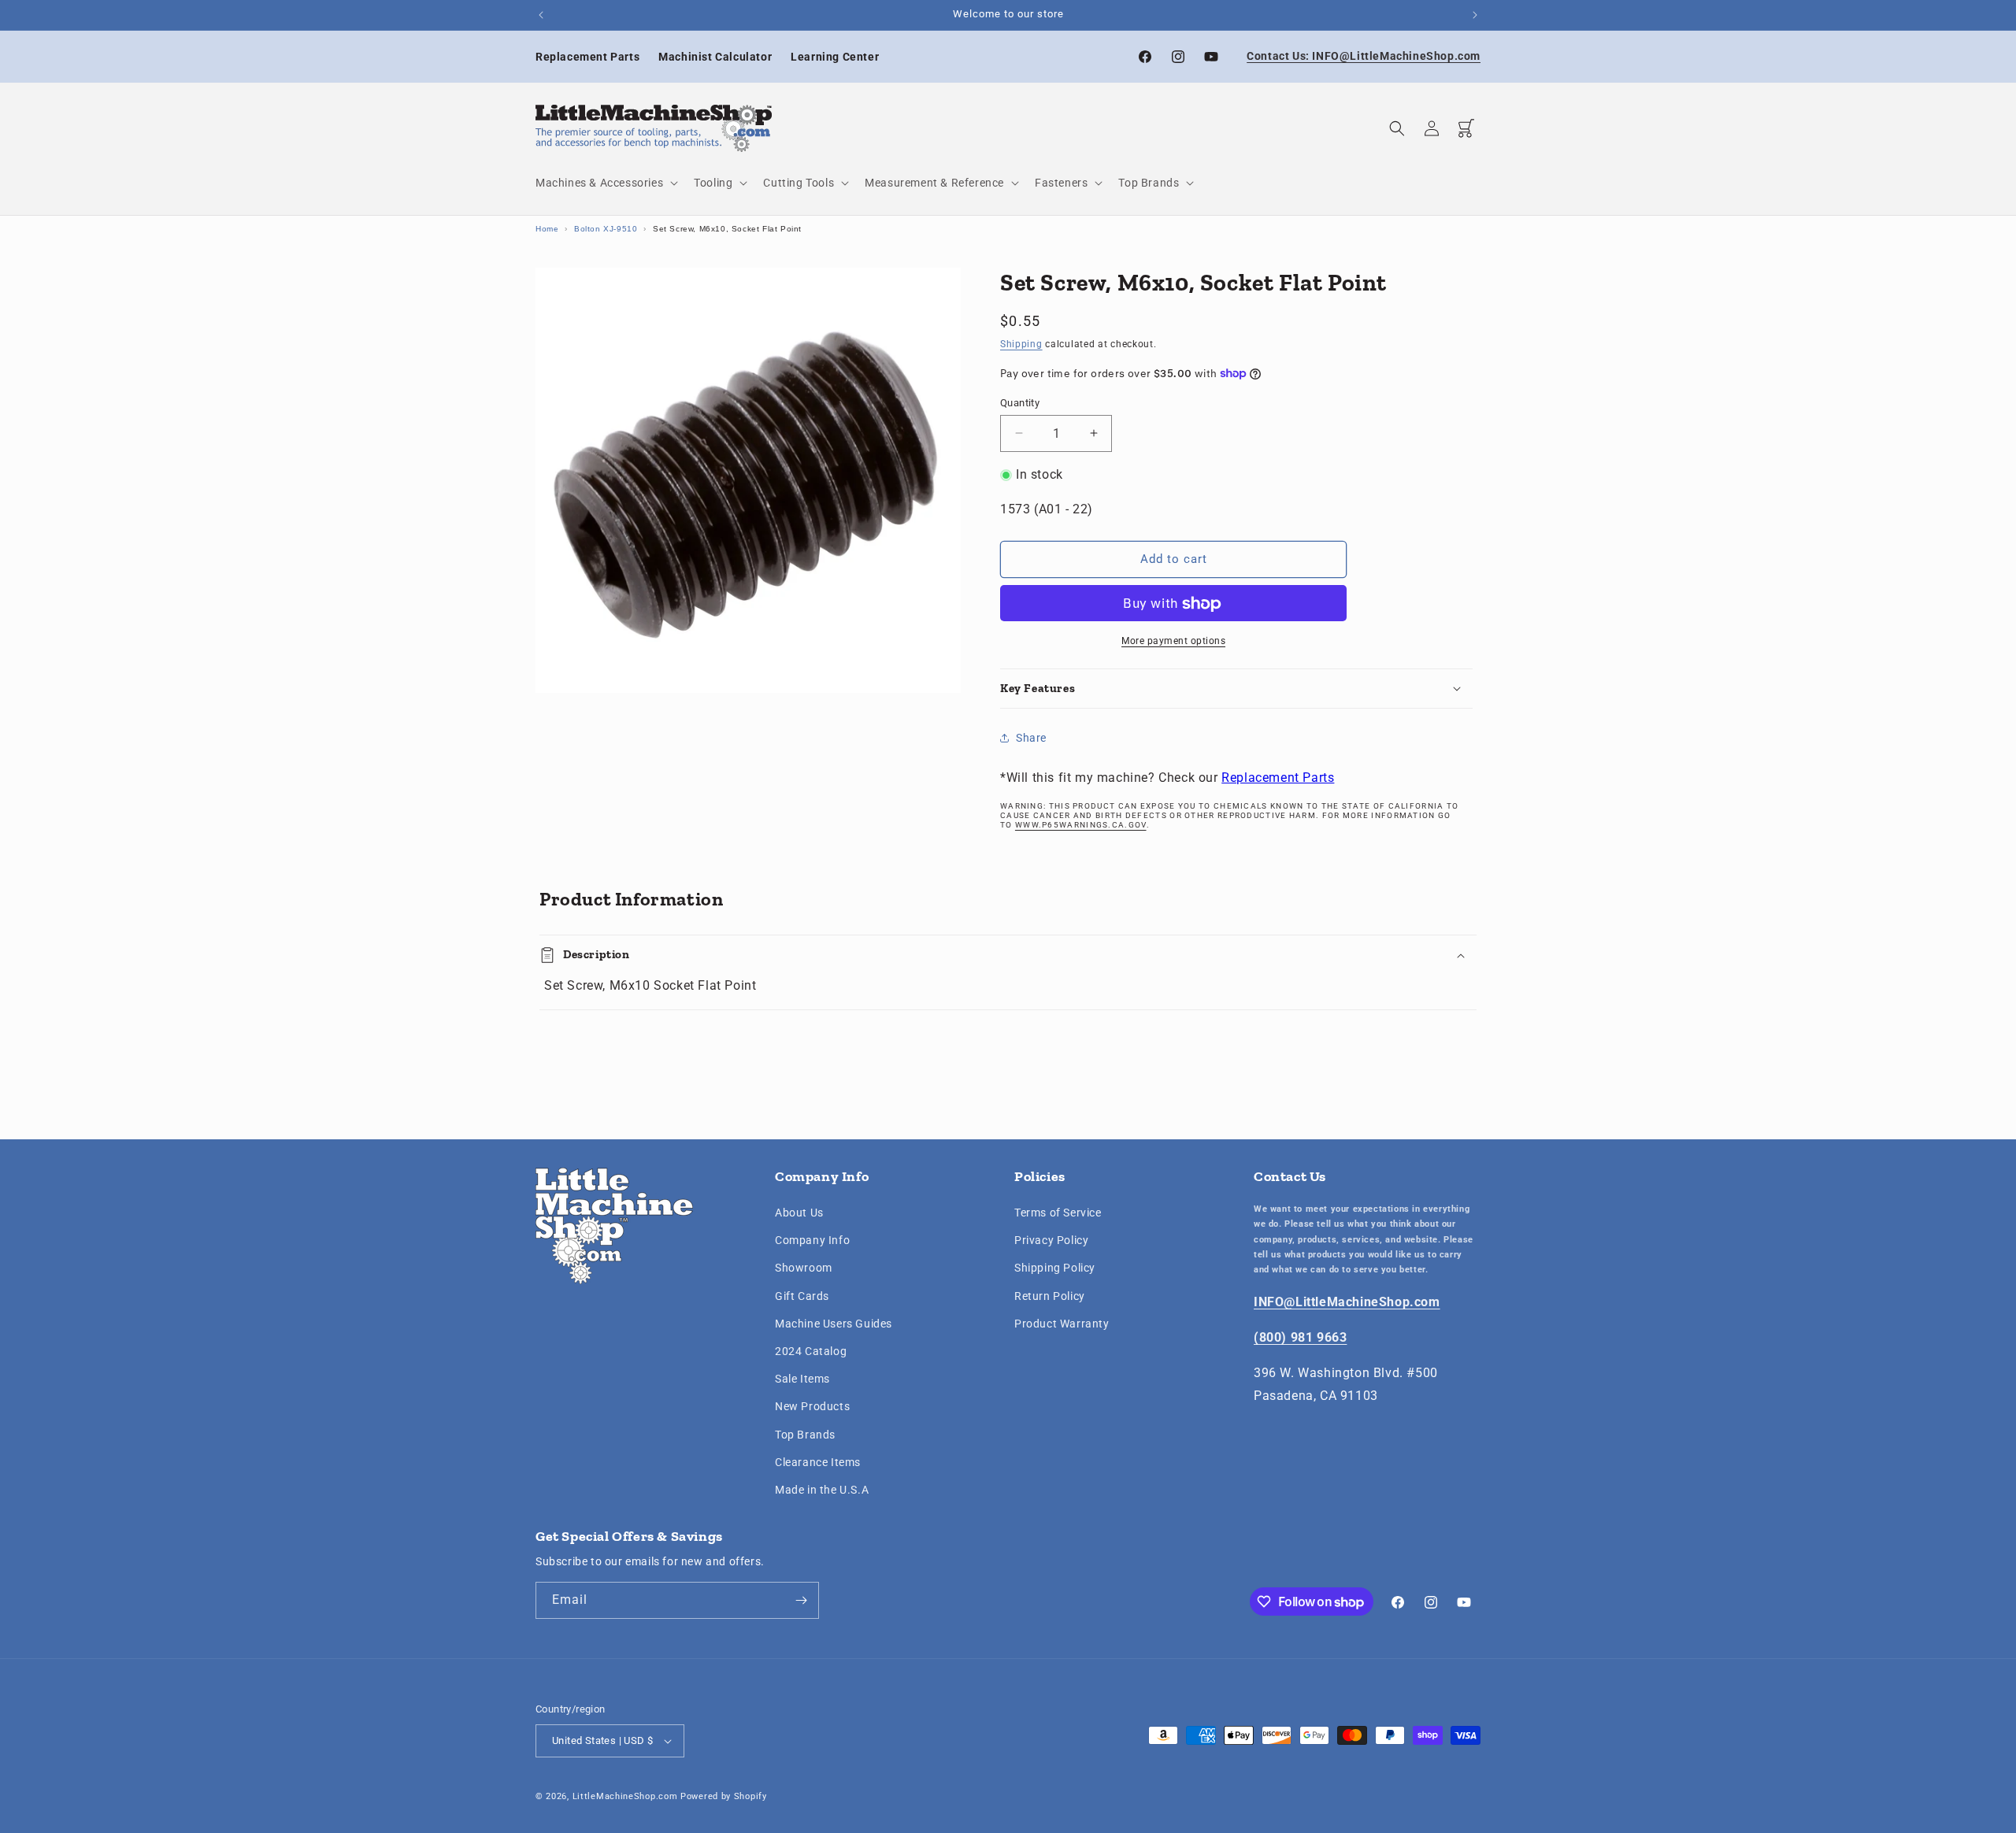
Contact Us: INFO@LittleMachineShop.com (1364, 56)
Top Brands (805, 1435)
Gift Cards (802, 1296)
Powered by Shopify (724, 1796)
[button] (605, 183)
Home (547, 229)
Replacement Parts (587, 57)
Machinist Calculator (715, 57)
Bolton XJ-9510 (606, 229)
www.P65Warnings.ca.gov (1081, 825)
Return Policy (1050, 1296)
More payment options (1173, 642)
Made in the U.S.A (822, 1490)
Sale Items (802, 1379)
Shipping (1021, 344)
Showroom (804, 1268)
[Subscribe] (801, 1600)
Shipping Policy (1055, 1268)
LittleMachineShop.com (625, 1796)
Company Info (812, 1240)
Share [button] (1031, 737)
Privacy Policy (1051, 1240)
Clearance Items (818, 1462)
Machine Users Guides (834, 1324)
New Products (812, 1406)
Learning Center (835, 57)
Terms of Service (1058, 1213)
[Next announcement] (1475, 15)
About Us (799, 1213)
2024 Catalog (811, 1351)
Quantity (1020, 402)
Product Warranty (1062, 1324)
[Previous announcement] (541, 15)
